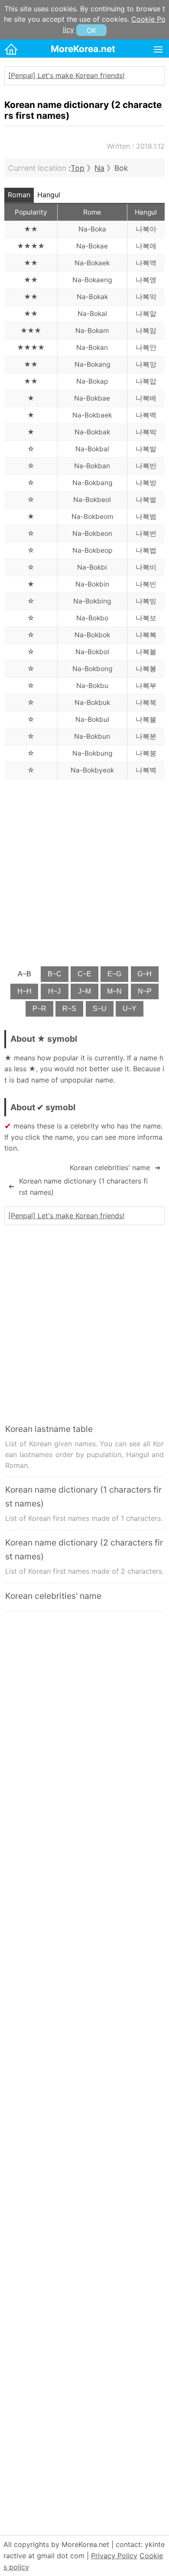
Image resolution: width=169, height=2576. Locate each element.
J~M (84, 991)
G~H (145, 974)
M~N (114, 991)
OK (91, 30)
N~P (145, 991)
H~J (54, 991)
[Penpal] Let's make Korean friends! (66, 75)
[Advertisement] (84, 872)
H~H (24, 991)
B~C (55, 974)
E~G (114, 974)
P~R (39, 1009)
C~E (84, 974)
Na (99, 168)
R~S (69, 1009)
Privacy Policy (114, 2556)
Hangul (49, 195)
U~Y (130, 1009)
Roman (19, 195)
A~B (24, 974)
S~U (100, 1009)
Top (78, 168)
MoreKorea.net (83, 49)
